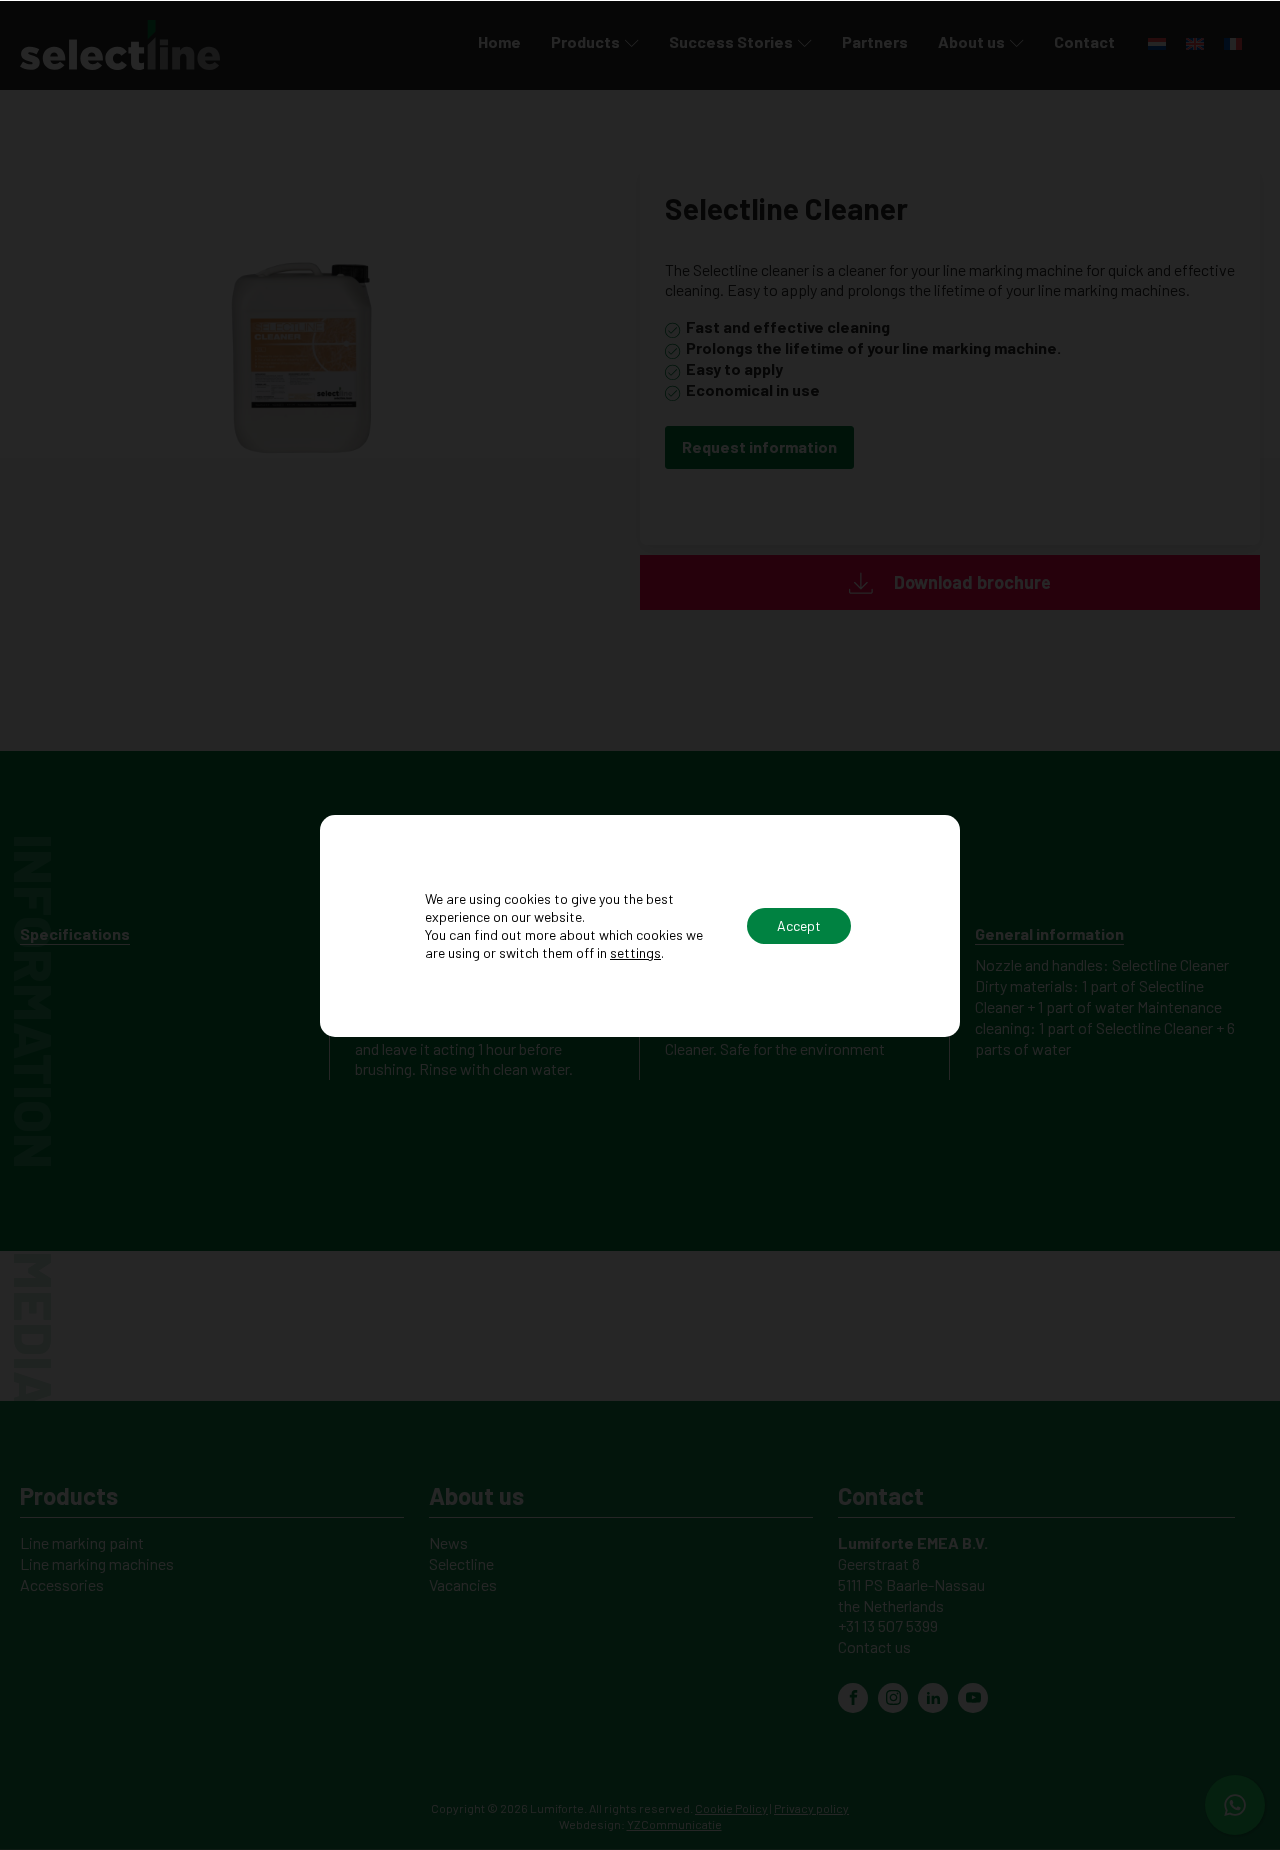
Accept (799, 925)
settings (635, 952)
